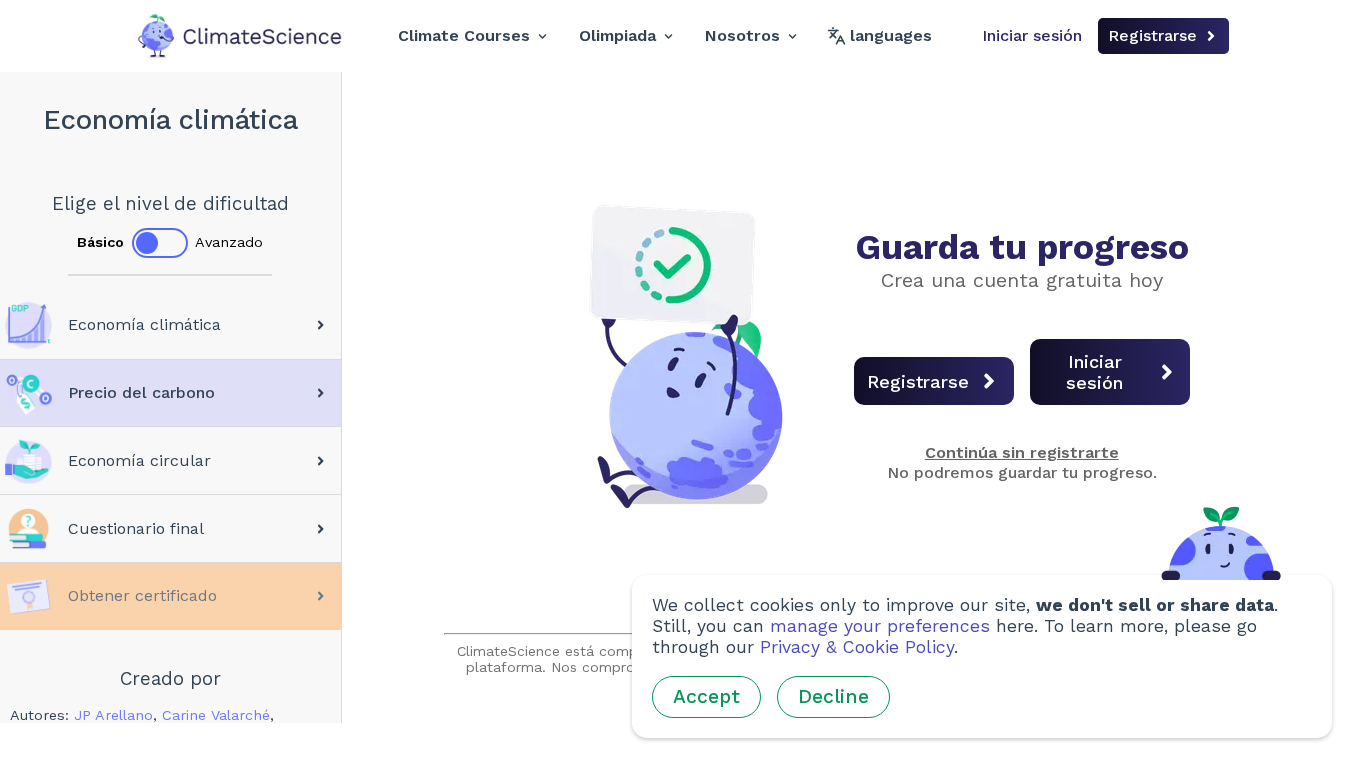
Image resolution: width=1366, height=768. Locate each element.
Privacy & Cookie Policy (857, 647)
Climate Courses (464, 35)
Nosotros (742, 35)
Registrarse (1152, 35)
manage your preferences (880, 626)
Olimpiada (617, 35)
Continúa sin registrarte (1022, 452)
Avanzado (229, 242)
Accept (706, 696)
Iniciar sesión (1032, 35)
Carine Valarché (216, 715)
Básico (100, 242)
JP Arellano (113, 715)
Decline (833, 696)
